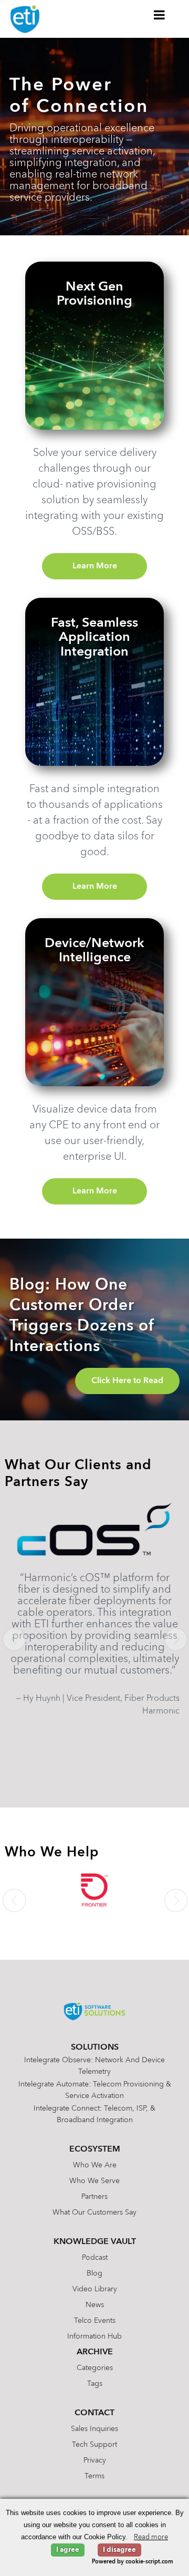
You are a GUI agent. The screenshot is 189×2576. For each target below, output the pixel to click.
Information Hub (94, 2336)
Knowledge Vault (95, 2242)
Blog (94, 2273)
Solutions (95, 2048)
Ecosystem (95, 2149)
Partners (94, 2197)
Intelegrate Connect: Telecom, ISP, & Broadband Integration (94, 2114)
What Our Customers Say (94, 2213)
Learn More (95, 566)
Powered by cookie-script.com (133, 2562)
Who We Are (95, 2165)
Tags (95, 2384)
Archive (95, 2352)
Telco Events (95, 2321)
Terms (94, 2476)
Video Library (95, 2289)
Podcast (95, 2258)
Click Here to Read (127, 1381)
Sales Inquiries (94, 2429)
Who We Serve (94, 2181)
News (95, 2305)
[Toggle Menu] (160, 15)
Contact (94, 2413)
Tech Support (94, 2445)
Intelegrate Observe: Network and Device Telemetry (94, 2066)
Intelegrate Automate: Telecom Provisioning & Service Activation (95, 2090)
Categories (95, 2368)
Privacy (95, 2460)
